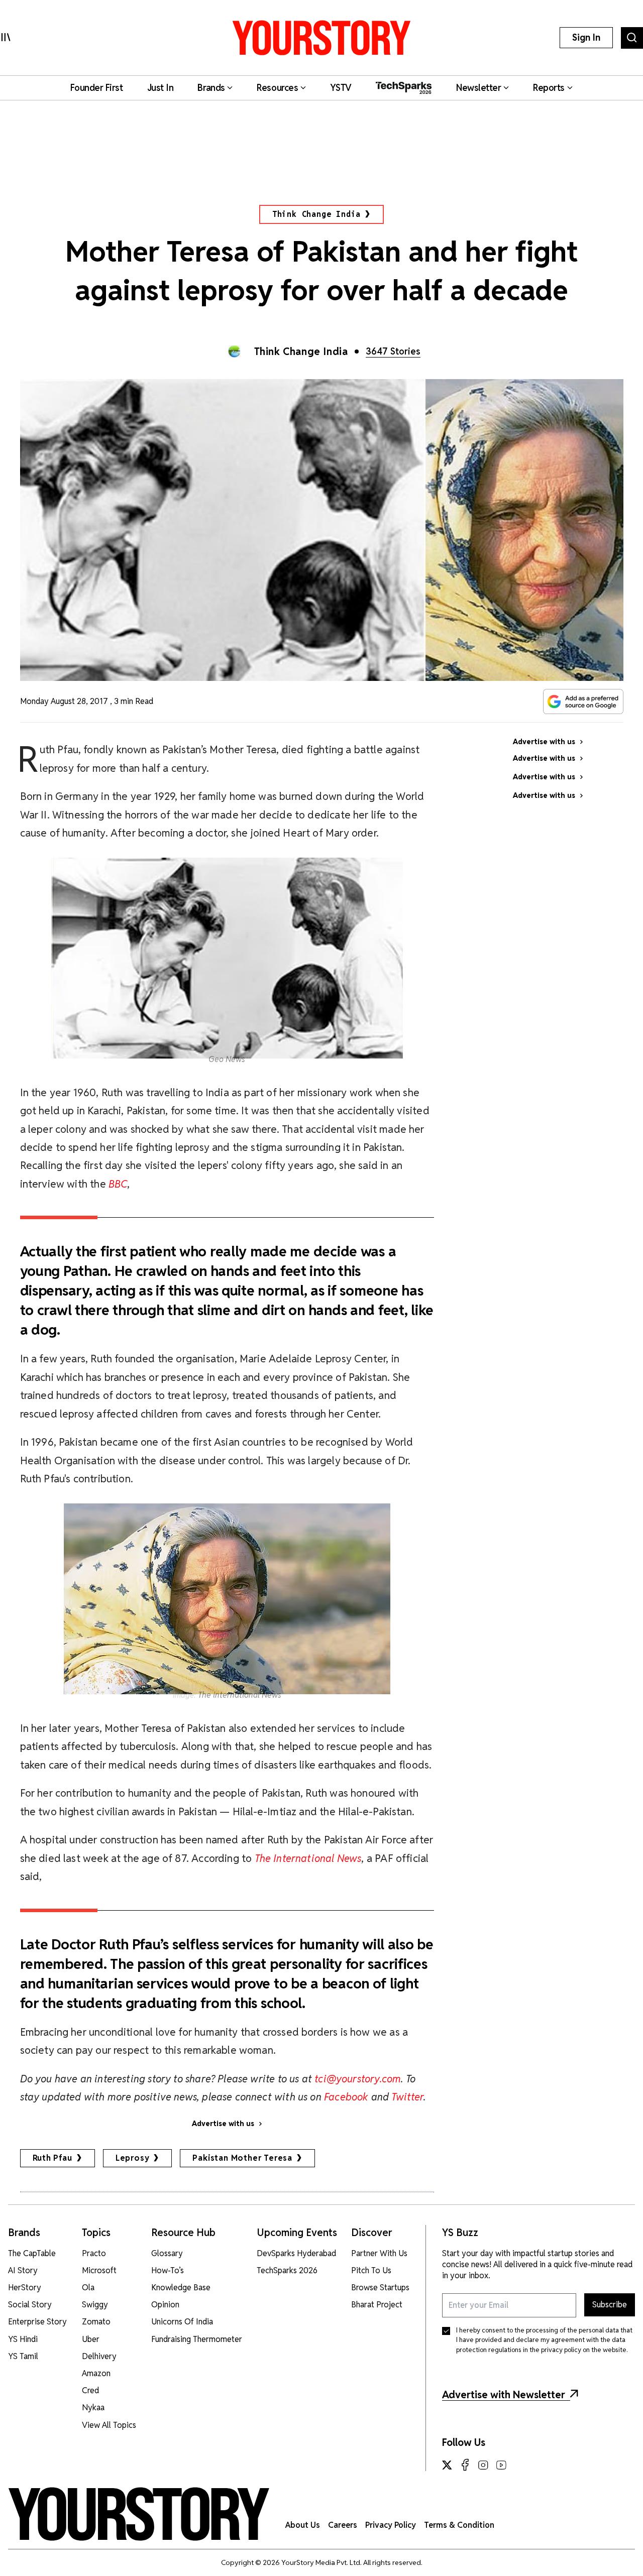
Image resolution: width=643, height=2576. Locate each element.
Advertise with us (223, 2124)
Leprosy (133, 2158)
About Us (303, 2525)
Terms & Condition (459, 2525)
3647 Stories (393, 351)
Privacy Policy (391, 2525)
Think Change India (316, 214)
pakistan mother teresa (242, 2158)
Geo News (227, 1059)
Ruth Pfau (52, 2158)
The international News (240, 1695)
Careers (343, 2525)
